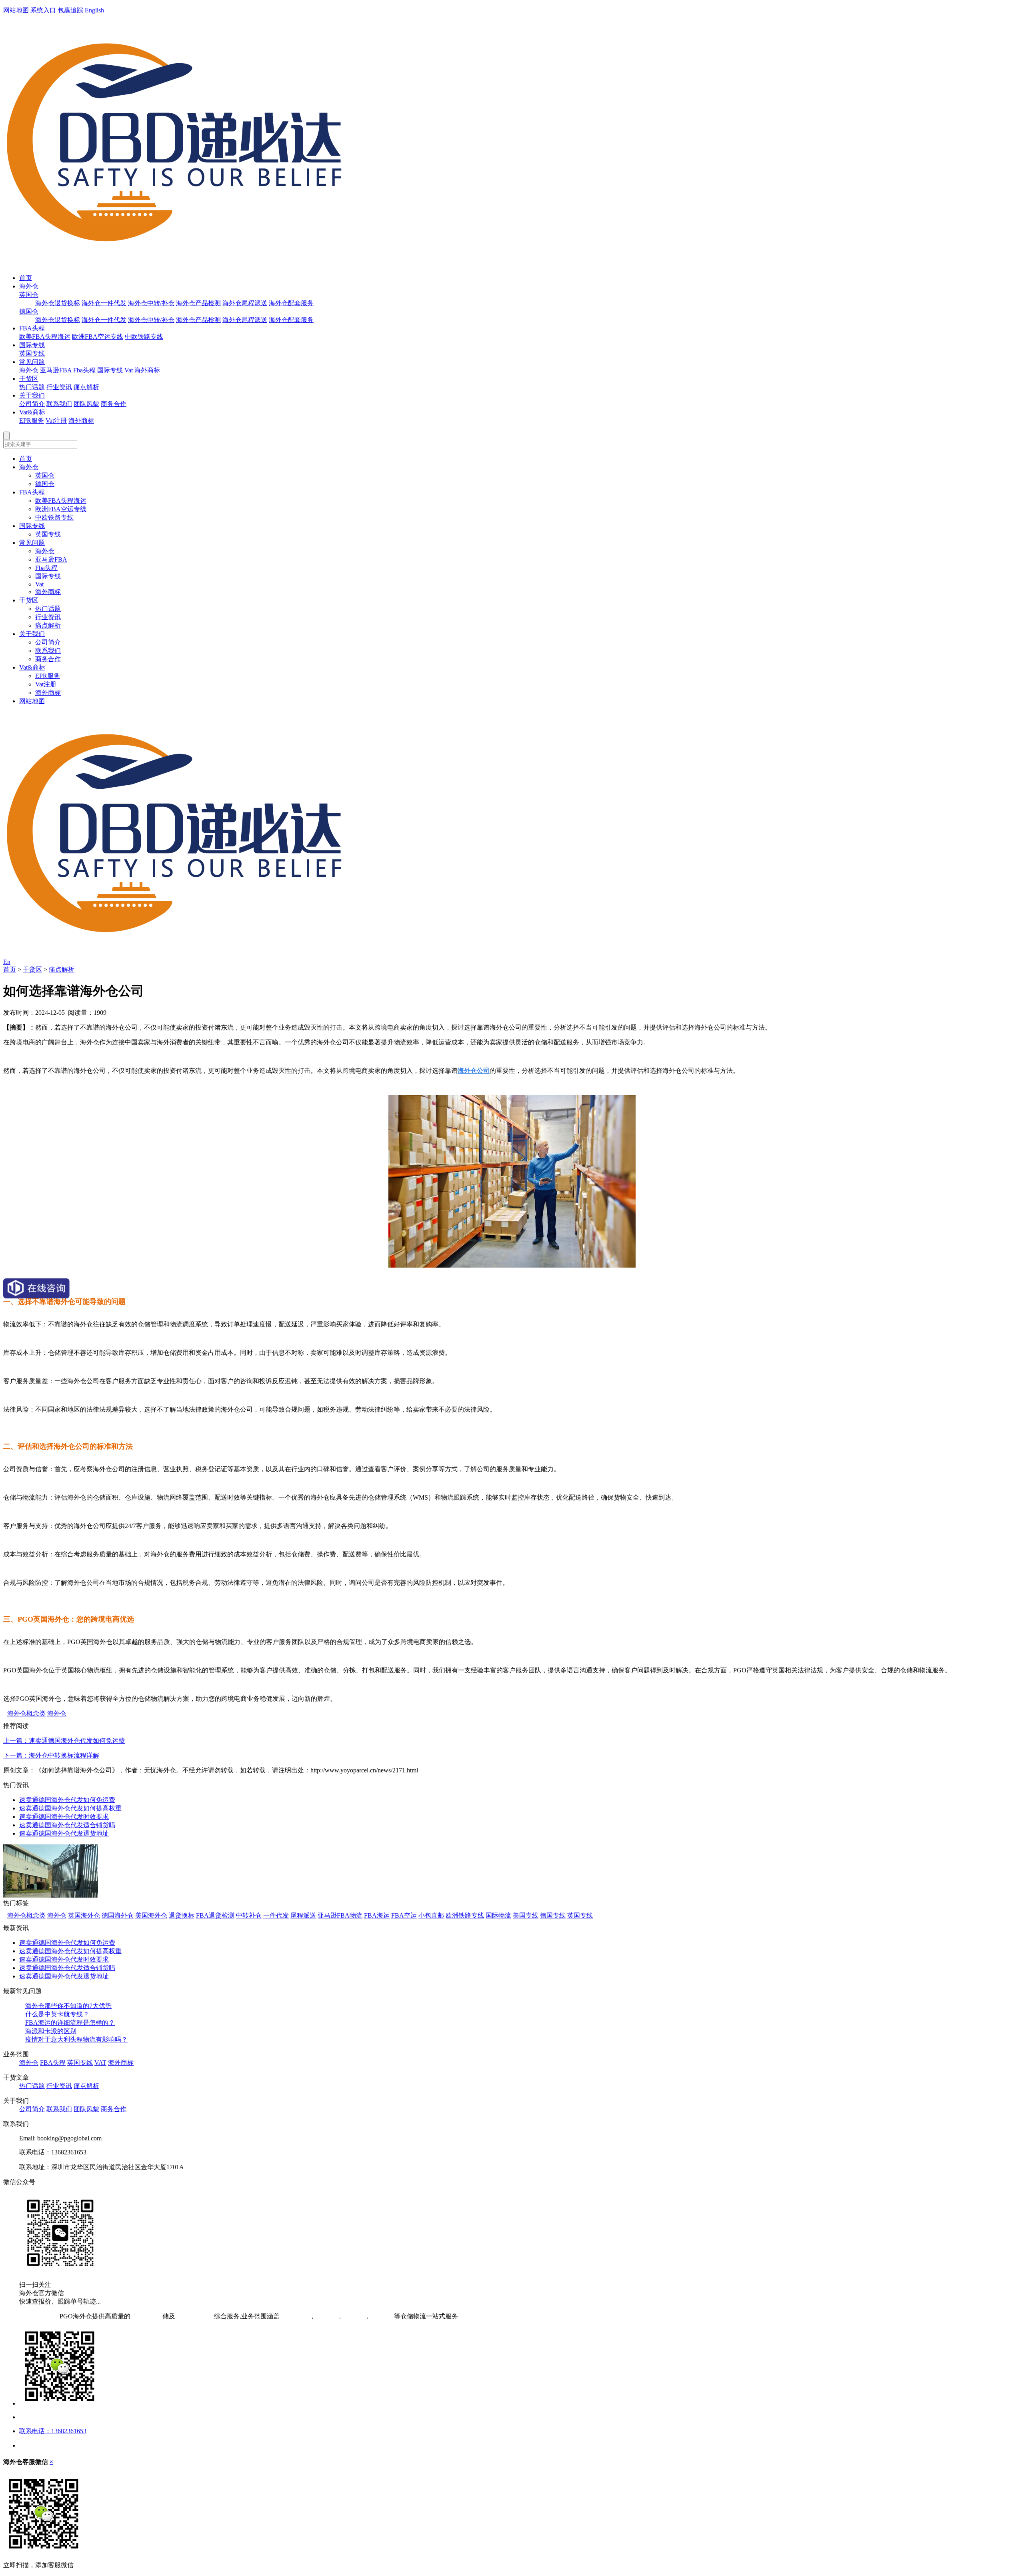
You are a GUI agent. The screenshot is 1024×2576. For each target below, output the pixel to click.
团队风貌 (86, 404)
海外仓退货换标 (58, 303)
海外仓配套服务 (291, 303)
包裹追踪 (70, 10)
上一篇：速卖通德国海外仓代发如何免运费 (64, 1741)
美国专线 (526, 1915)
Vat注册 (56, 421)
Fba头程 (84, 370)
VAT (100, 2063)
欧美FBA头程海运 (45, 337)
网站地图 (16, 10)
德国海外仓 (118, 1915)
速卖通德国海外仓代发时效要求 (64, 1817)
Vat (129, 370)
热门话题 (32, 387)
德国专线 (553, 1915)
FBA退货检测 (215, 1915)
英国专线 (32, 353)
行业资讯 (59, 387)
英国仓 (29, 295)
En (7, 962)
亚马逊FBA (56, 370)
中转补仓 (249, 1915)
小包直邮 (431, 1915)
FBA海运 (377, 1915)
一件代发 (276, 1915)
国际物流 (498, 1915)
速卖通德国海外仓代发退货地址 (64, 1833)
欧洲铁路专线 (465, 1915)
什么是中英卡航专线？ (57, 2014)
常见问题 (32, 362)
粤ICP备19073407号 (31, 2316)
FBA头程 (32, 328)
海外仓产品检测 (198, 303)
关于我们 (32, 395)
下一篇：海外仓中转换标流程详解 (51, 1755)
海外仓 (29, 286)
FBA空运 (404, 1915)
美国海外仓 (151, 1915)
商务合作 (114, 404)
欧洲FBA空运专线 (98, 337)
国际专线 (32, 345)
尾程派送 (303, 1915)
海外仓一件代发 (104, 303)
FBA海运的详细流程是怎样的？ (70, 2023)
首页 (26, 278)
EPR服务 (32, 421)
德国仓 (29, 311)
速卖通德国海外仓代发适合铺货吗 (67, 1825)
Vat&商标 (32, 412)
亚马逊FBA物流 (340, 1915)
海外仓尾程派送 (245, 303)
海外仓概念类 (26, 1713)
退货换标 (182, 1915)
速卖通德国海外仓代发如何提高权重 (70, 1808)
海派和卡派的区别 (51, 2031)
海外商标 (147, 370)
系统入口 (43, 10)
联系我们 (59, 404)
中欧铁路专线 (144, 337)
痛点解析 (86, 387)
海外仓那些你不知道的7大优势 (68, 2006)
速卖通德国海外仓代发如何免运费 (67, 1800)
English (94, 10)
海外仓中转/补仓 (151, 303)
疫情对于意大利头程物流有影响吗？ (76, 2039)
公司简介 (32, 404)
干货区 (29, 379)
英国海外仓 (84, 1915)
